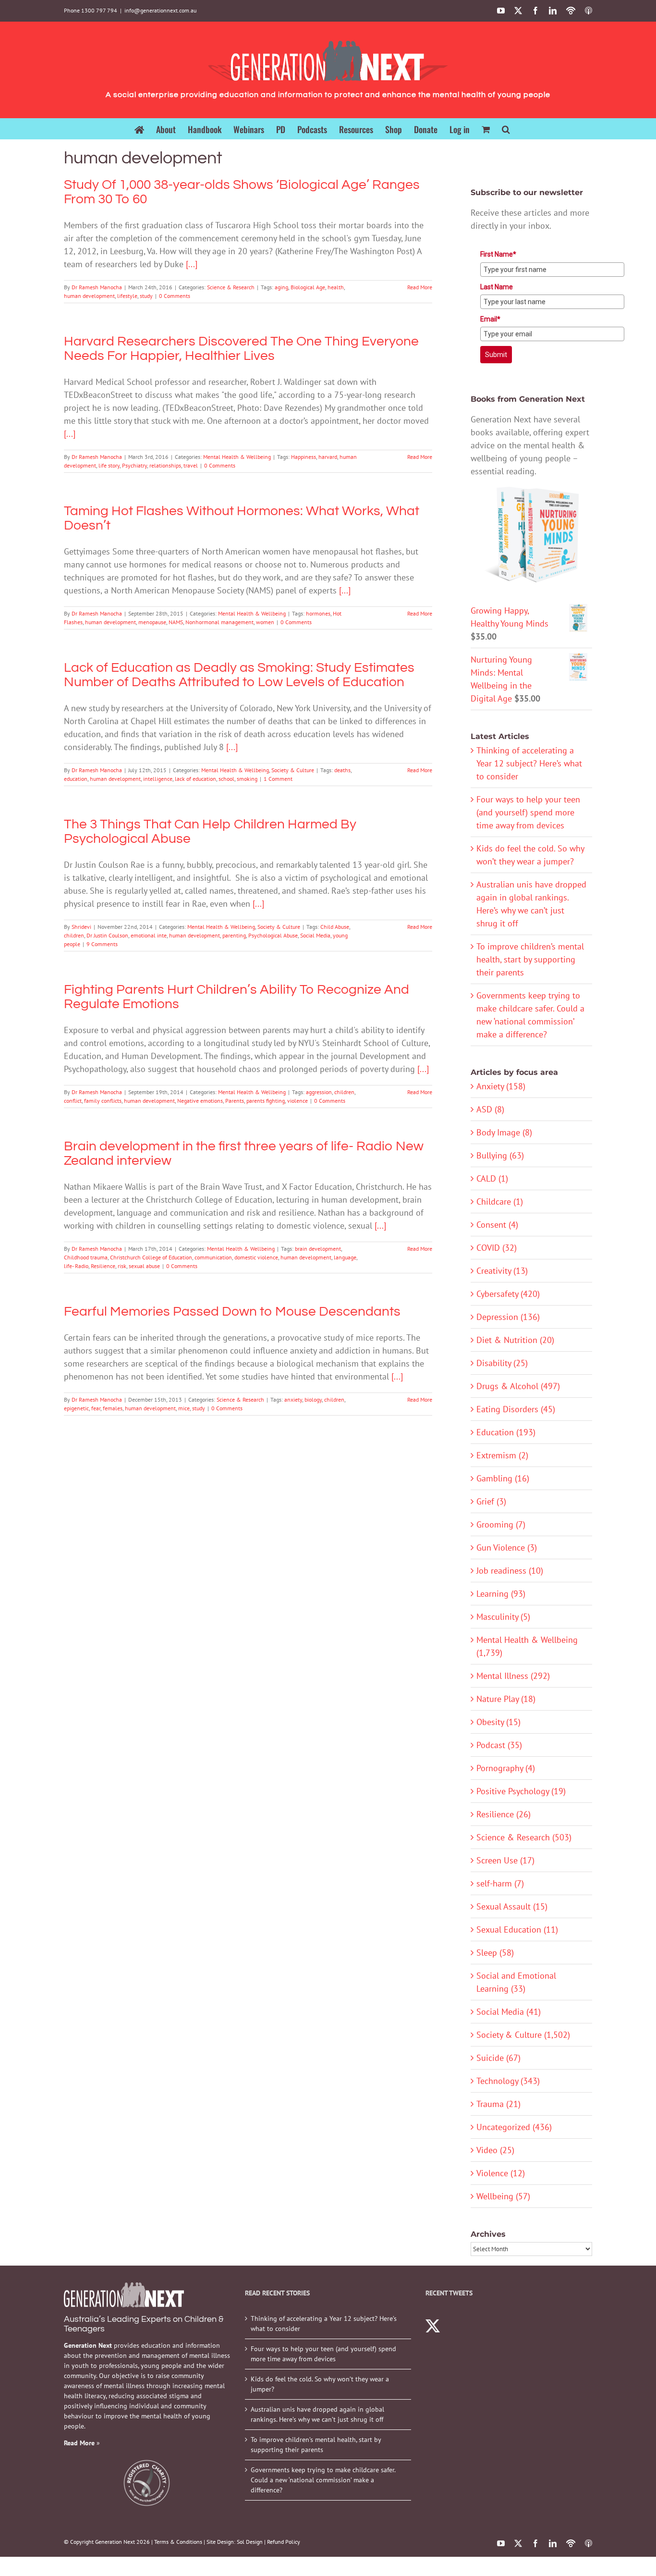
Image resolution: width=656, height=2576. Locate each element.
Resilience (103, 1266)
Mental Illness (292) (513, 1676)
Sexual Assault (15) (512, 1906)
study (146, 296)
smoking (247, 779)
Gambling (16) (503, 1478)
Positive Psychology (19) (521, 1791)
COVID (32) (497, 1248)
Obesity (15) (498, 1722)
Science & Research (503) (524, 1837)
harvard (328, 457)
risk (122, 1266)
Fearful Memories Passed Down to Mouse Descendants (232, 1312)
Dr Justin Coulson (107, 935)
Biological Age (308, 287)
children (74, 935)
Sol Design (250, 2542)
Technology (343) (508, 2081)
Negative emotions (200, 1101)
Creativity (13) (502, 1271)
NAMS (176, 622)
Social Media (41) (509, 2012)
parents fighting (266, 1101)
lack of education (195, 779)
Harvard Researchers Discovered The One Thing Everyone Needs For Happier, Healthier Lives (241, 349)
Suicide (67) (498, 2058)
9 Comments (102, 944)
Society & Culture (293, 770)
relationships (165, 465)
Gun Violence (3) (507, 1547)
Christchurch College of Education (151, 1257)
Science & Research (231, 287)
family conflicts (103, 1101)
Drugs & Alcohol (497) (518, 1386)
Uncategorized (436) (514, 2127)
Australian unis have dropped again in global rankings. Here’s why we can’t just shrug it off (317, 2414)
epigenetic (76, 1408)
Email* (490, 319)
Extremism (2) (502, 1455)
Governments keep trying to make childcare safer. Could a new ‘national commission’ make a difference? (323, 2480)
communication (213, 1257)
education (76, 779)
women (265, 622)
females (113, 1408)
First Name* (498, 254)
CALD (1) (492, 1178)
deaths (342, 770)
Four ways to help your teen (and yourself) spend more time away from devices (528, 812)
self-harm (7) (500, 1883)
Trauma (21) (498, 2104)
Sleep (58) (495, 1953)
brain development (318, 1249)
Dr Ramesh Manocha (97, 287)
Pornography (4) (506, 1768)
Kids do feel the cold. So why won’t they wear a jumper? (320, 2384)
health (336, 287)
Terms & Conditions (178, 2542)
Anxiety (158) (501, 1086)
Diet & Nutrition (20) (515, 1340)
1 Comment (278, 779)
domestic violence (256, 1257)
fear (96, 1408)
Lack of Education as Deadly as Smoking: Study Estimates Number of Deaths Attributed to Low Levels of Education (239, 675)
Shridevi (81, 927)
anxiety (293, 1399)
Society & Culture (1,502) (523, 2035)
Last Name (497, 287)
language (345, 1257)
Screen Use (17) (505, 1860)
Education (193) (506, 1432)
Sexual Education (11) (517, 1929)
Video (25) (495, 2150)
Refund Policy (284, 2542)
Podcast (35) (499, 1745)
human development (89, 296)
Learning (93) (501, 1594)
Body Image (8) (504, 1132)
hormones (318, 613)
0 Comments (175, 296)
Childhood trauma (86, 1257)
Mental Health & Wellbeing (237, 457)
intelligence (158, 779)
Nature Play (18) (506, 1699)
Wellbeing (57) (503, 2196)
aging (281, 287)
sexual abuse (144, 1266)
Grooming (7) (501, 1524)
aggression (319, 1092)
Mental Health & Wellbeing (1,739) (527, 1646)
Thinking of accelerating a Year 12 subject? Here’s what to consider (529, 763)
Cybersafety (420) (508, 1294)
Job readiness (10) (510, 1571)
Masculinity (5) (503, 1617)
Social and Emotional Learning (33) (516, 1982)
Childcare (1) (500, 1202)
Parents (235, 1101)
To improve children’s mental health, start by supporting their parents (530, 959)
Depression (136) (508, 1317)
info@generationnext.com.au (160, 10)
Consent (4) (497, 1225)
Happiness (304, 457)
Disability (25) (502, 1363)
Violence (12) (501, 2173)
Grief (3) (491, 1501)
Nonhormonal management (219, 622)
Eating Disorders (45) (516, 1409)
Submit (496, 355)
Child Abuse (335, 927)
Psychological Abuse (273, 935)
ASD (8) (490, 1109)
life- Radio (76, 1266)
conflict (73, 1101)
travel (191, 465)
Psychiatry (134, 465)
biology (313, 1399)
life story (109, 465)
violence (298, 1101)
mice (184, 1408)
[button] (506, 129)
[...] (192, 264)
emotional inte (149, 935)
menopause (152, 622)
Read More (420, 287)
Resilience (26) (504, 1814)
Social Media (315, 935)
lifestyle (127, 296)
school (226, 779)
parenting (234, 935)
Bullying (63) (500, 1155)
